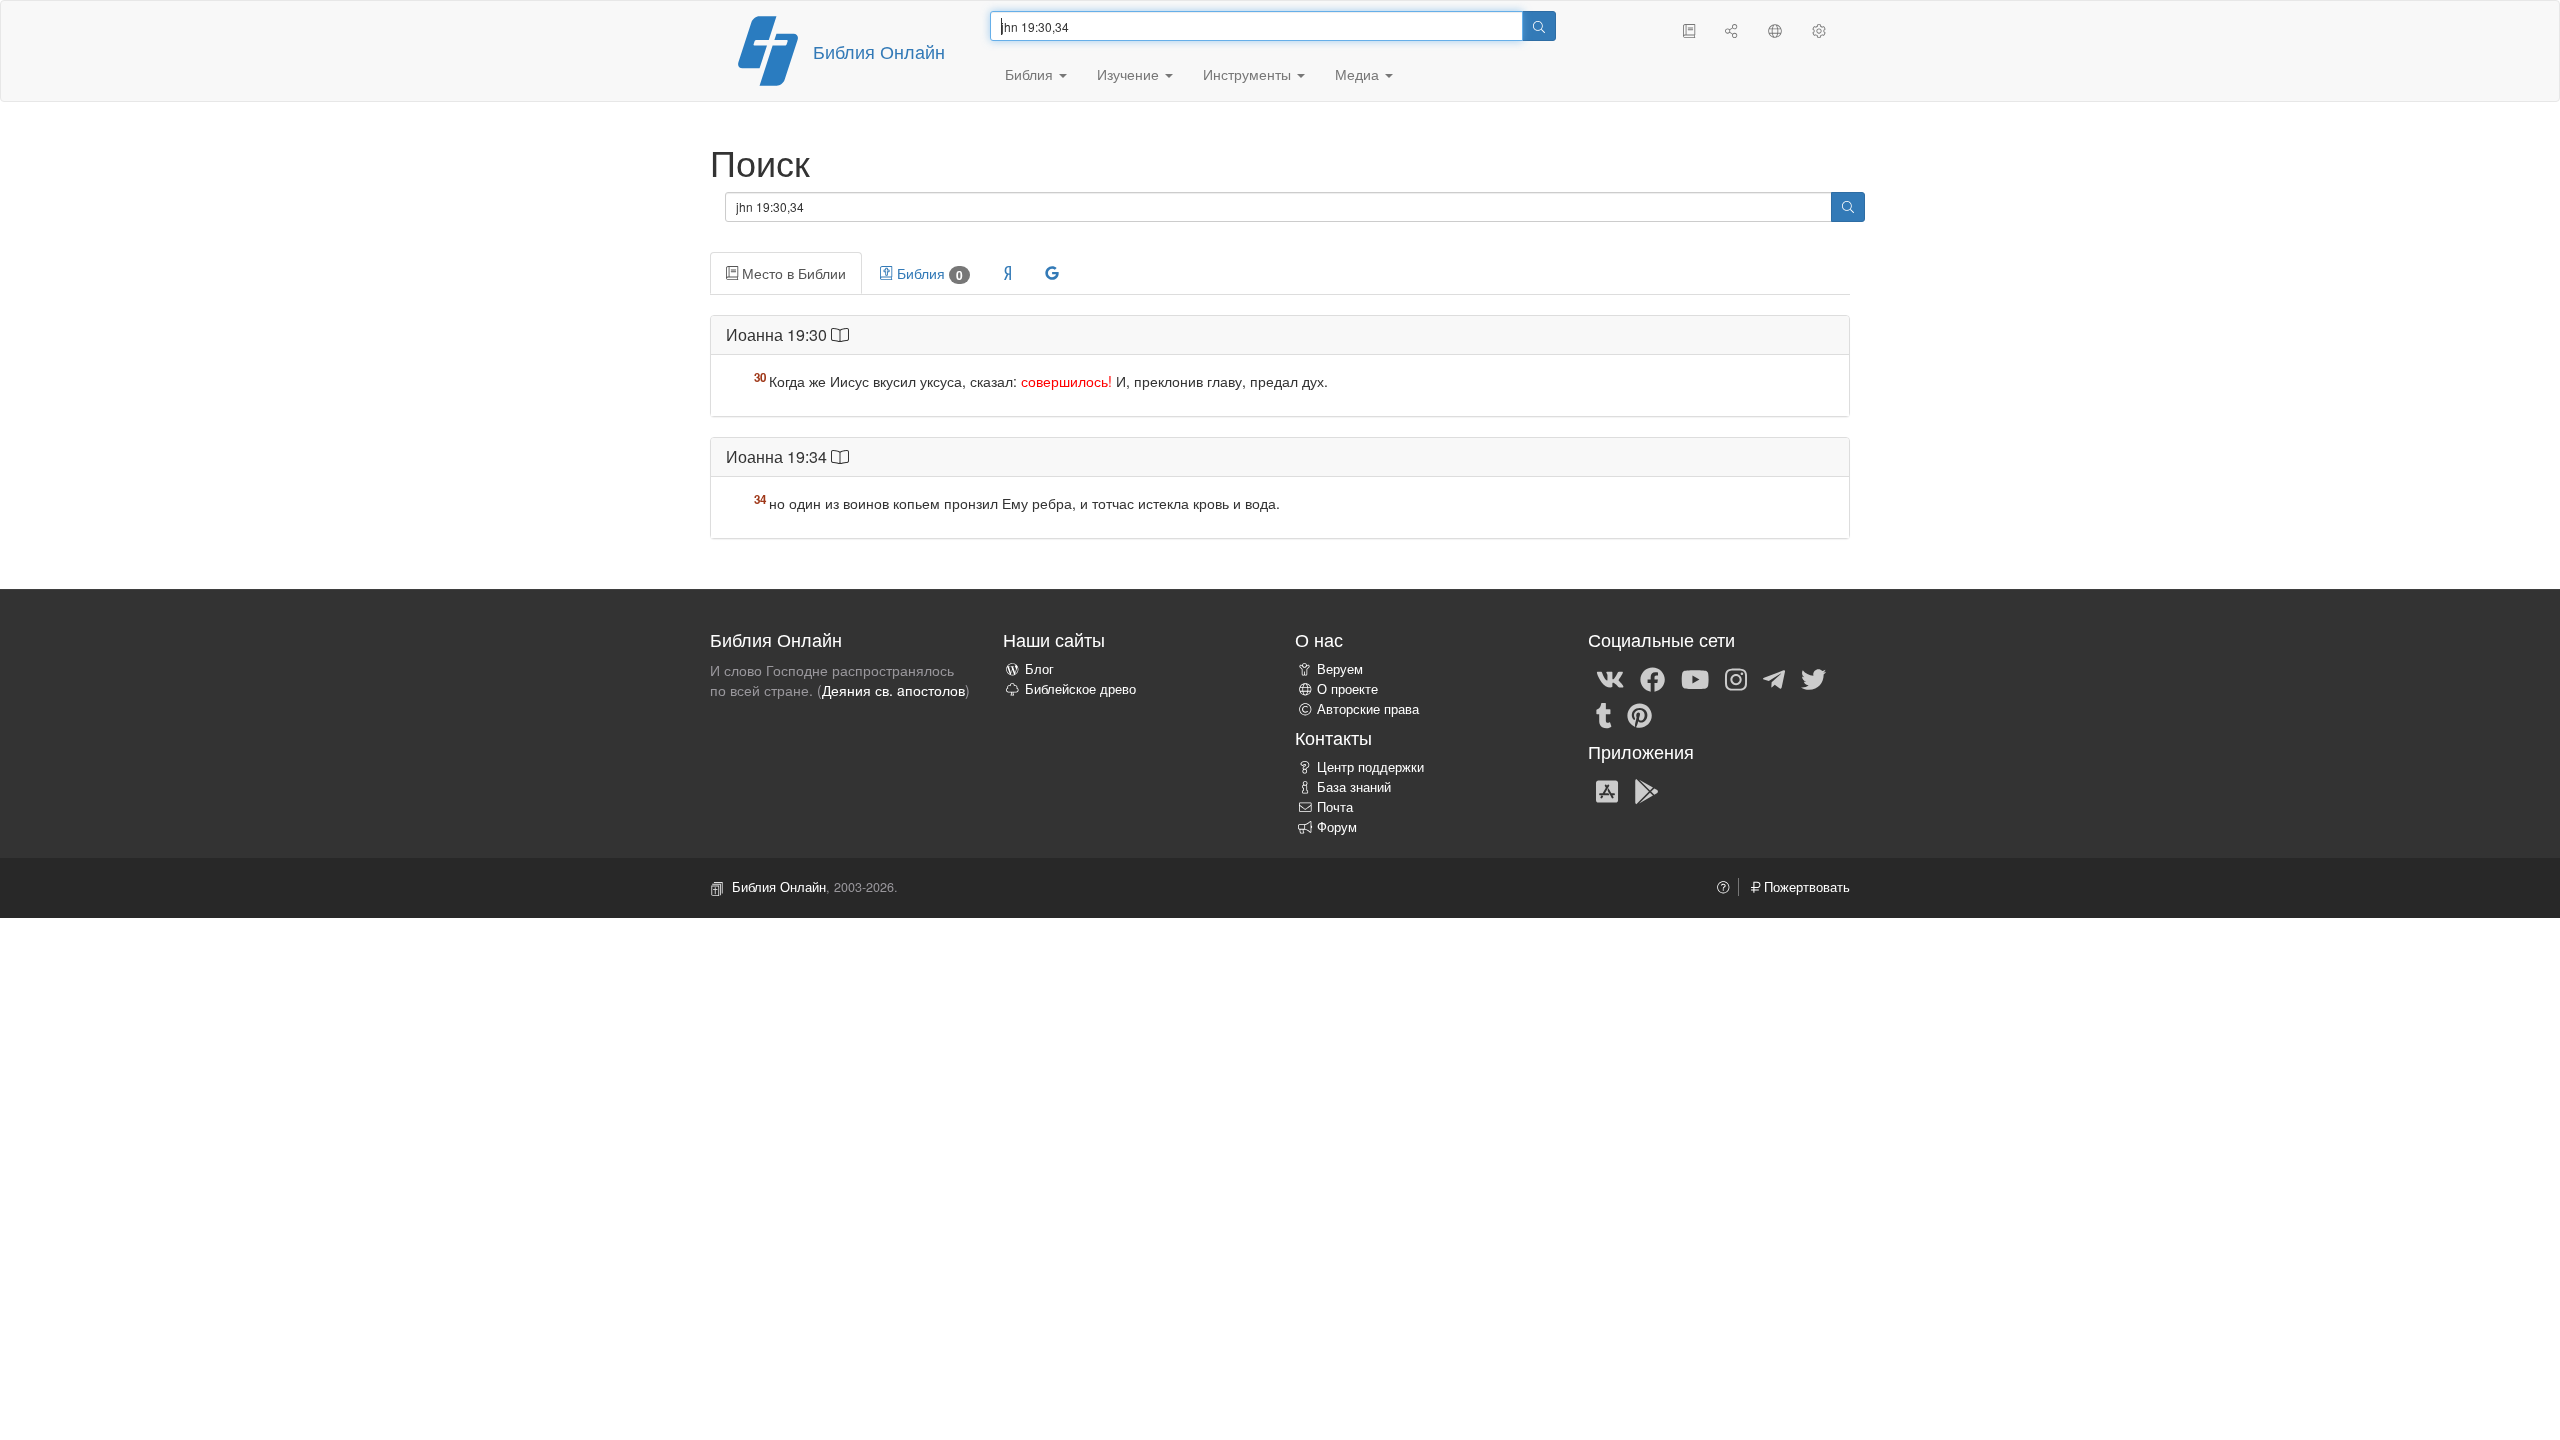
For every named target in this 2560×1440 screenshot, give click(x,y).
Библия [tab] (928, 273)
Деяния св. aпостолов (893, 690)
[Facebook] (1652, 678)
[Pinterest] (1639, 714)
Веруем (1340, 669)
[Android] (1646, 790)
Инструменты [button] (1249, 74)
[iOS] (1607, 790)
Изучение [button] (1130, 74)
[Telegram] (1774, 678)
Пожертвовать (1805, 887)
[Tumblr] (1604, 714)
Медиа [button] (1359, 74)
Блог (1039, 669)
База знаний (1354, 787)
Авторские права (1368, 709)
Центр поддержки (1370, 767)
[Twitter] (1813, 678)
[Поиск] (1539, 26)
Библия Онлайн (879, 51)
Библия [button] (1031, 74)
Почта (1335, 807)
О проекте (1347, 689)
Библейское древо (1080, 689)
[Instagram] (1736, 678)
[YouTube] (1695, 678)
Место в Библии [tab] (792, 273)
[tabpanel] (1280, 437)
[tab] (1007, 273)
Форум (1337, 827)
